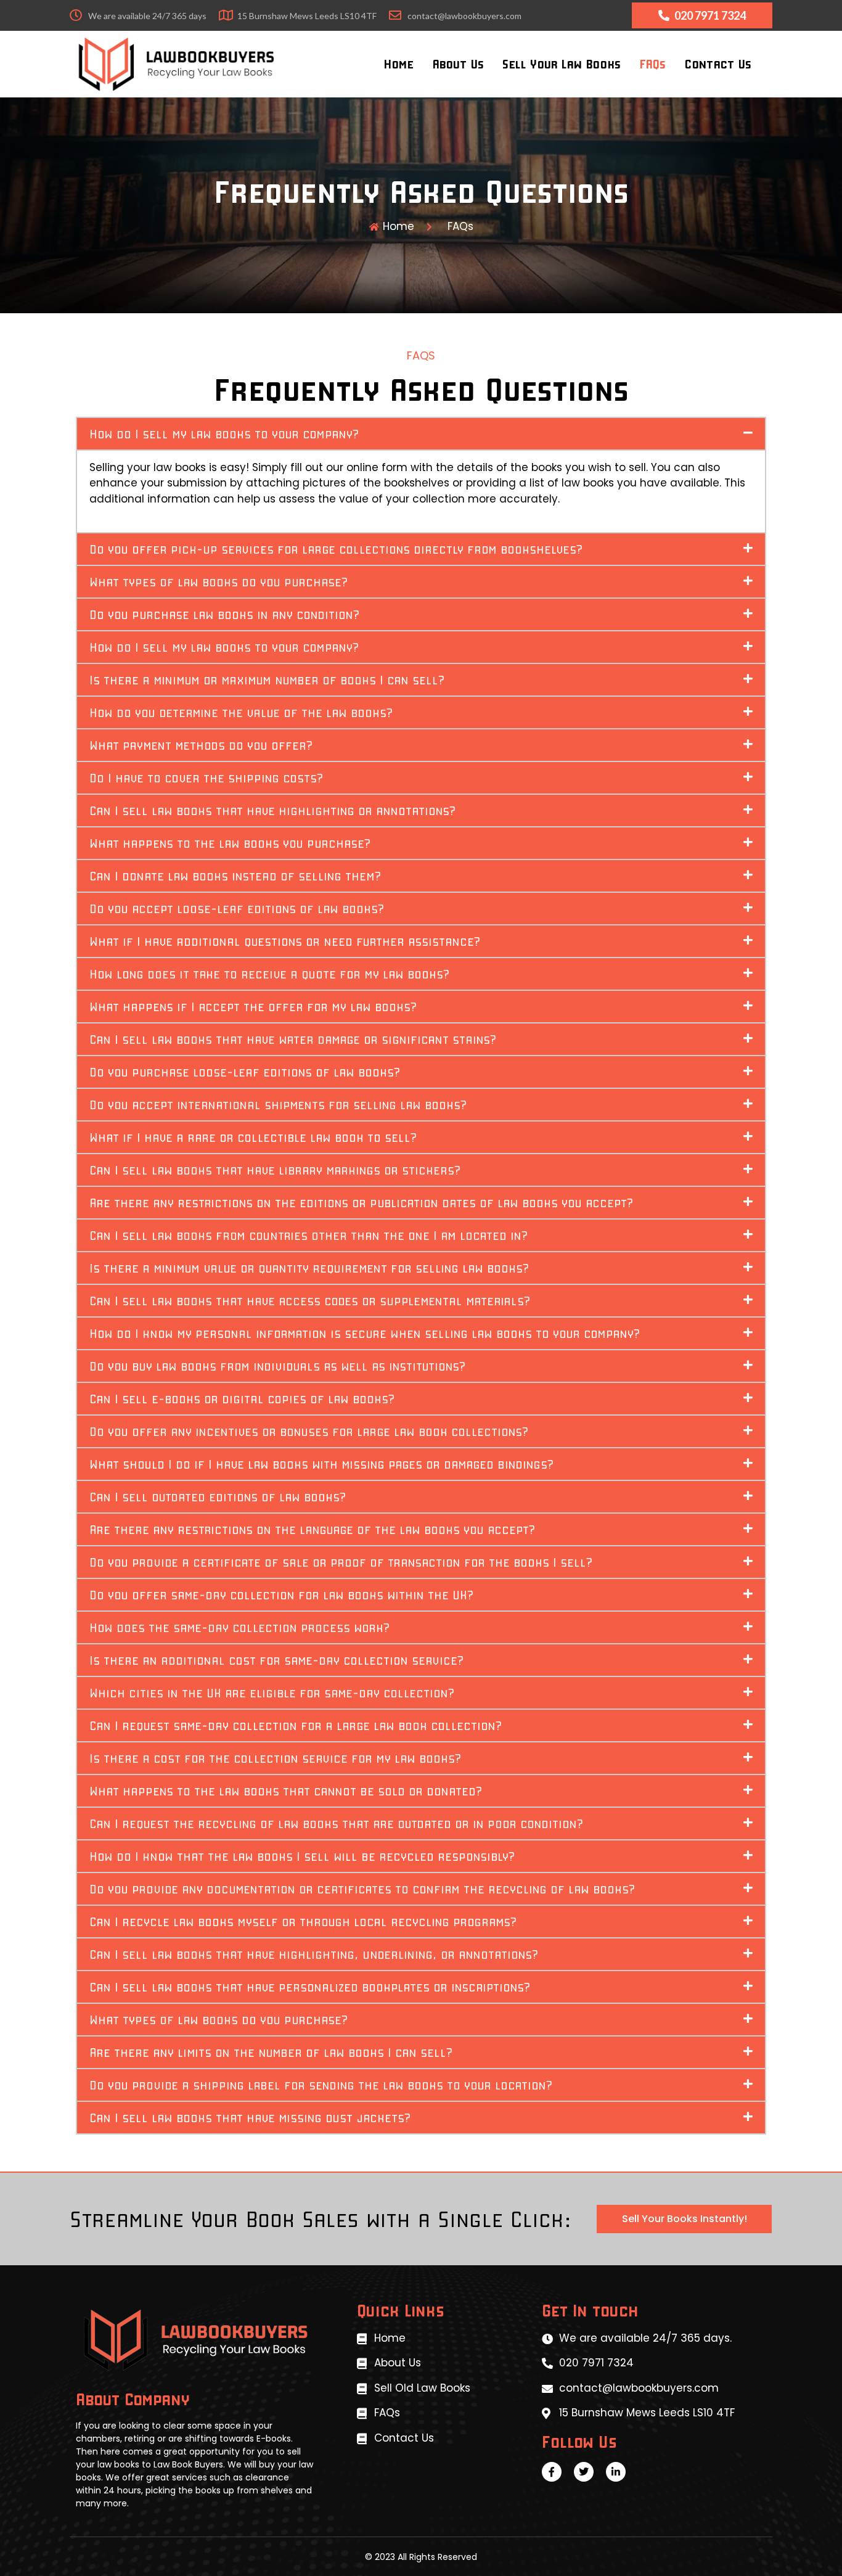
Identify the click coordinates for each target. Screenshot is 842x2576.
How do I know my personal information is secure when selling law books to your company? (365, 1333)
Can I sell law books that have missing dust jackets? (250, 2117)
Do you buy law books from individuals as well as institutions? (278, 1366)
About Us (458, 64)
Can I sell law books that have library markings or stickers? (275, 1170)
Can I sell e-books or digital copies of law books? (242, 1398)
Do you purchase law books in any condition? (225, 614)
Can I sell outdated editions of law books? (218, 1496)
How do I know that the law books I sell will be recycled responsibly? (302, 1856)
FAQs (652, 64)
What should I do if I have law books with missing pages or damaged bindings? (322, 1464)
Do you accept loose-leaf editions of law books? (237, 908)
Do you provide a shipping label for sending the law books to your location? (321, 2085)
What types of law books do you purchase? (219, 581)
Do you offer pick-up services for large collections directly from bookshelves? (336, 549)
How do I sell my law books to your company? (224, 433)
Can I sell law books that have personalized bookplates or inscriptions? (310, 1987)
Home (399, 64)
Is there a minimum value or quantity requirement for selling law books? (309, 1268)
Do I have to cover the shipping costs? (206, 777)
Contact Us (718, 64)
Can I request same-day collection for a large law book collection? (296, 1725)
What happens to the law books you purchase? (230, 843)
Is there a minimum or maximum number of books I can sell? (267, 679)
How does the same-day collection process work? (240, 1627)
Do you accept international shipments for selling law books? (278, 1104)
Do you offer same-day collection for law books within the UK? (282, 1594)
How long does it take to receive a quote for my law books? (270, 974)
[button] (421, 434)
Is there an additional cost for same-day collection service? (277, 1660)
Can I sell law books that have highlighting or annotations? (273, 810)
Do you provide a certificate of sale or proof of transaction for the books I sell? (341, 1562)
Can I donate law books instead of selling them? (235, 876)
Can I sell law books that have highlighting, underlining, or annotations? (314, 1954)
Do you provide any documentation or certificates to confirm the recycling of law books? (362, 1889)
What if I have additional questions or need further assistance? (285, 941)
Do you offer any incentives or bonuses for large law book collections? (309, 1431)
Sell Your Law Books (562, 64)
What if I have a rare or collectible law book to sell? (253, 1137)
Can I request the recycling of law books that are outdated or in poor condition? (337, 1823)
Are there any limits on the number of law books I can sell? (271, 2052)
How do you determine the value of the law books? (241, 712)
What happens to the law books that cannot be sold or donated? (286, 1790)
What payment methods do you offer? (201, 745)
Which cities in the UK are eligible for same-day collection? (272, 1692)
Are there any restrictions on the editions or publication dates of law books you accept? (362, 1202)
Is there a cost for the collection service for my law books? (276, 1758)
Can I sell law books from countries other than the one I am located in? (309, 1235)
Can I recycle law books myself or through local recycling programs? (303, 1921)
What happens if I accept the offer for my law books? (253, 1006)
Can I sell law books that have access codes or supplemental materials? (310, 1300)
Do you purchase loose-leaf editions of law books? (245, 1072)
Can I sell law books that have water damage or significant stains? (293, 1039)
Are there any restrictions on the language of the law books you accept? (313, 1529)
